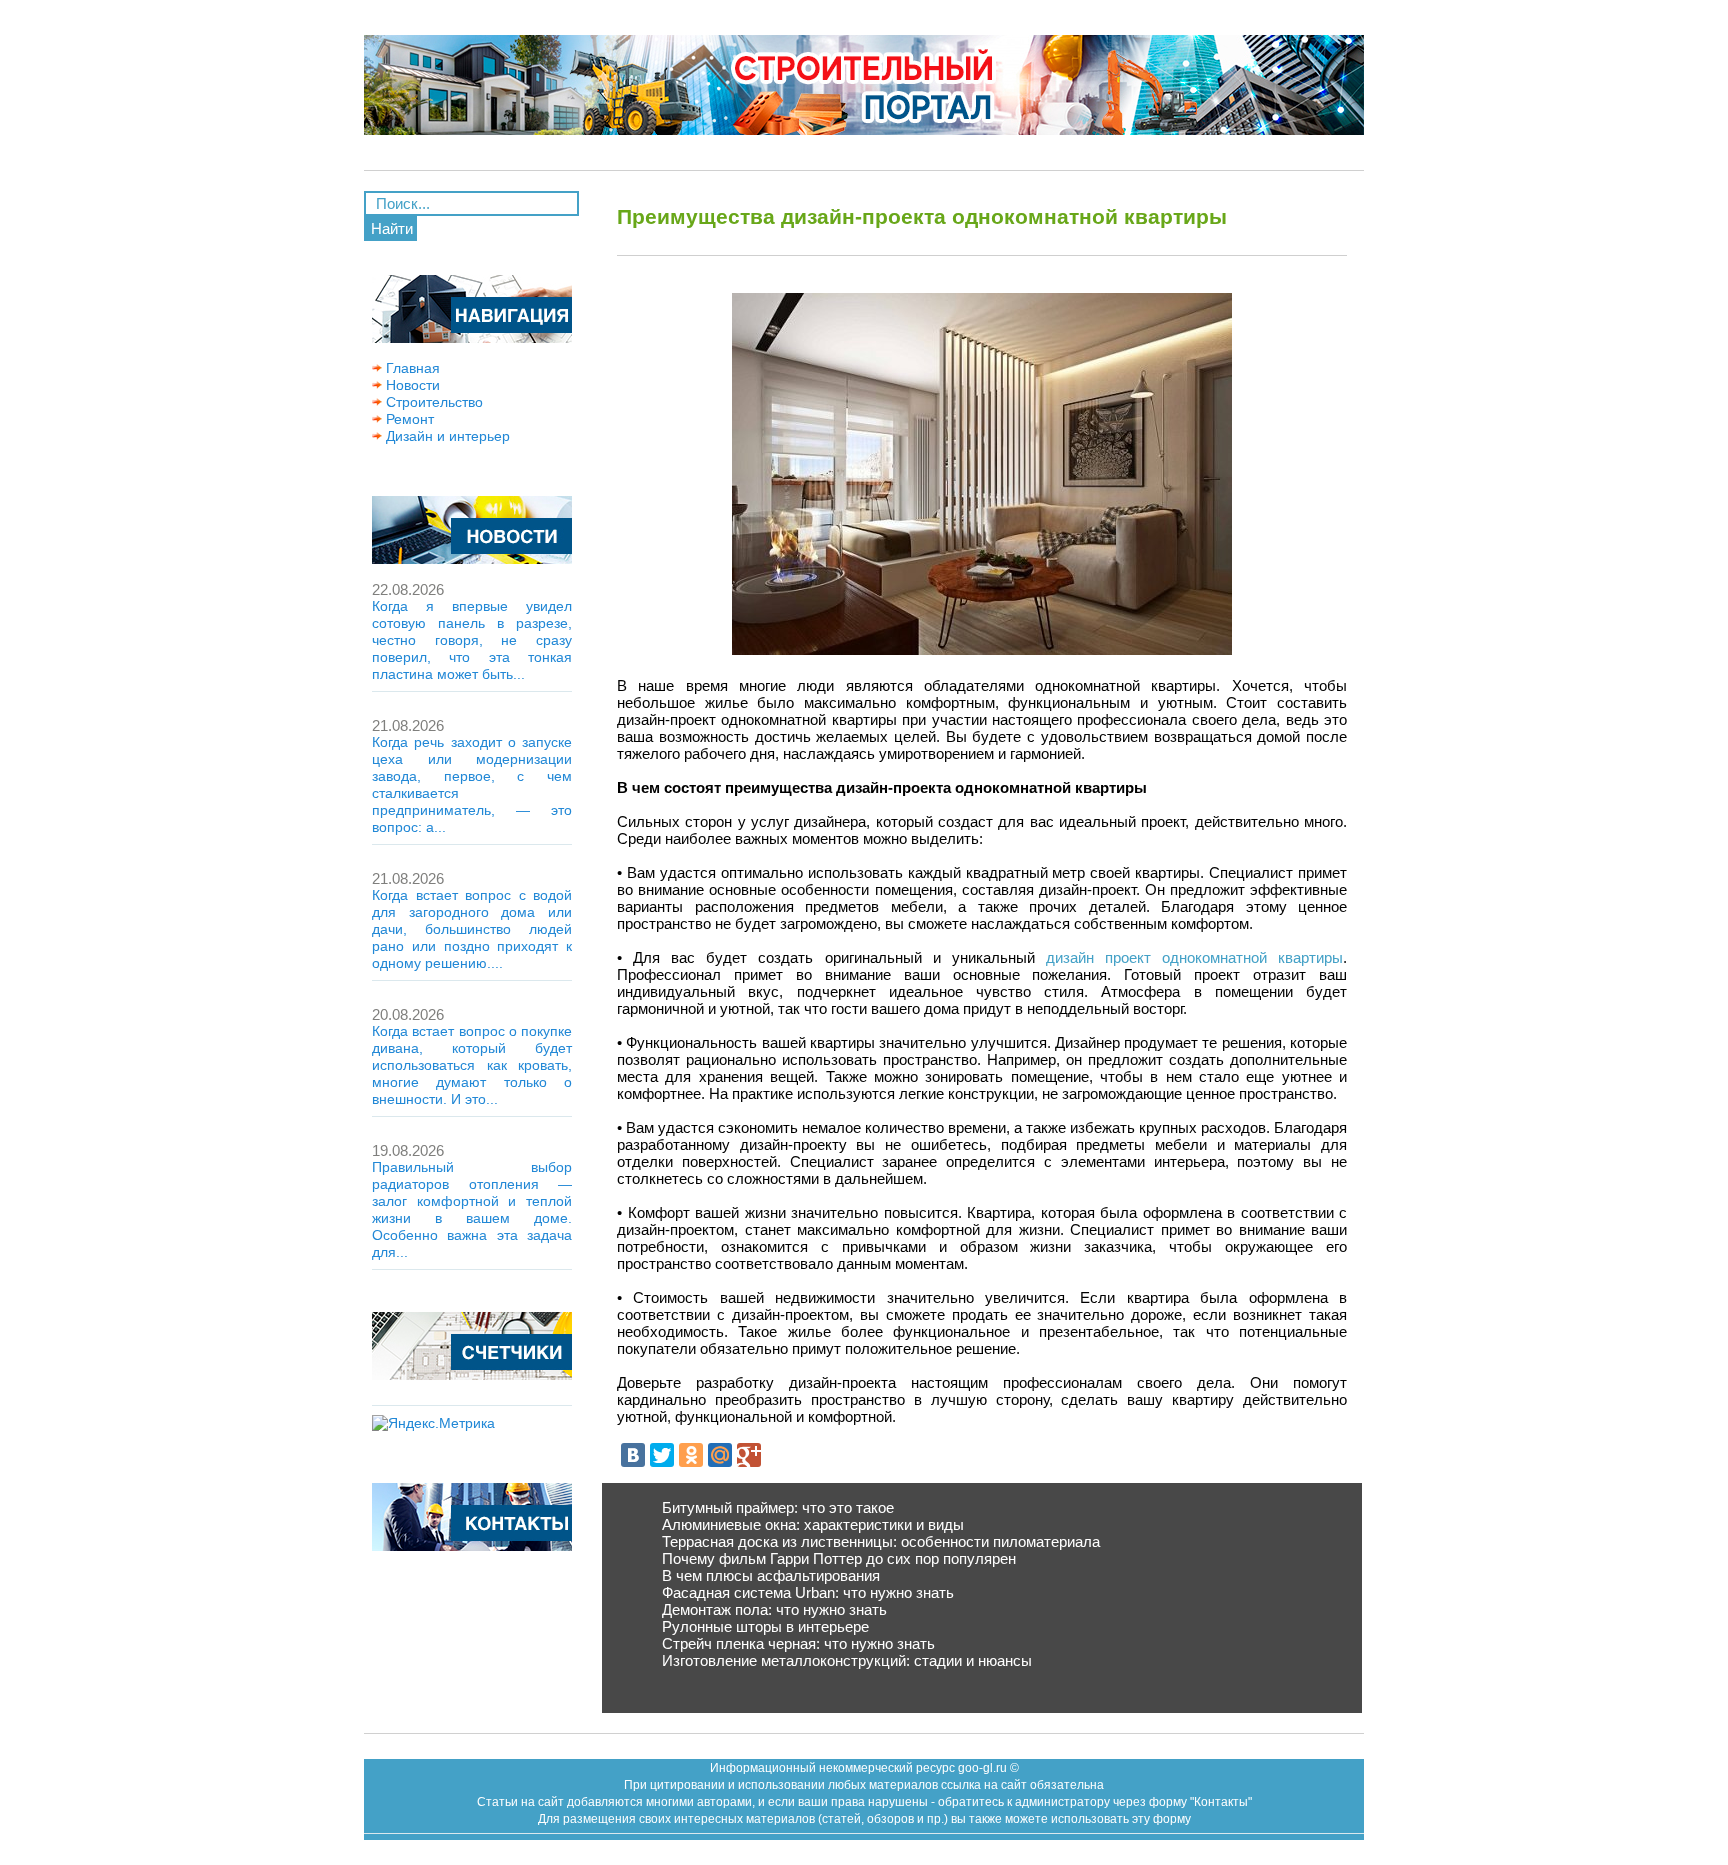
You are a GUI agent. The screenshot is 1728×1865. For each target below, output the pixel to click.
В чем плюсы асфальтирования (771, 1575)
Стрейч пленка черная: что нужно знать (798, 1643)
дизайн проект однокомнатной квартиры (1194, 957)
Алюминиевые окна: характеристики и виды (813, 1524)
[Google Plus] (749, 1455)
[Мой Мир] (720, 1455)
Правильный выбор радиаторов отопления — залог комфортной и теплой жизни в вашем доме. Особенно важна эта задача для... (472, 1209)
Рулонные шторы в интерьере (765, 1626)
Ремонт (408, 419)
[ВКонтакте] (633, 1455)
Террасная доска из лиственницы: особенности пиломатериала (881, 1541)
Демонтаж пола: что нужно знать (774, 1609)
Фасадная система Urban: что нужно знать (808, 1592)
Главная (411, 368)
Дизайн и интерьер (446, 436)
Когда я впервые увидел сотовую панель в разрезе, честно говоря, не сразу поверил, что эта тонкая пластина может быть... (472, 640)
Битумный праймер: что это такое (778, 1507)
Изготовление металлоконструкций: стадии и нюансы (847, 1660)
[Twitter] (662, 1455)
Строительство (432, 402)
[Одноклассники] (691, 1455)
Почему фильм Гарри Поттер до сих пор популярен (839, 1558)
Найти (392, 228)
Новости (411, 385)
